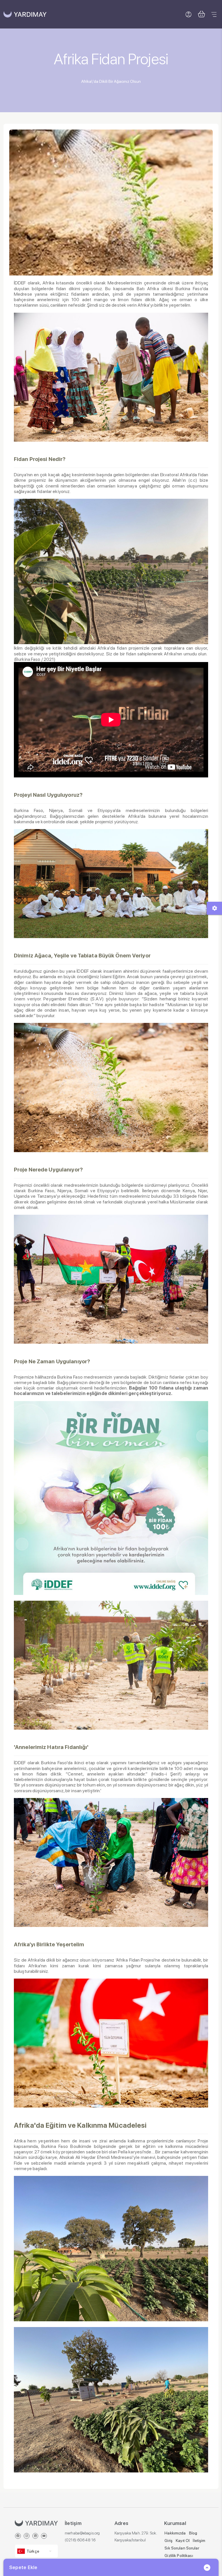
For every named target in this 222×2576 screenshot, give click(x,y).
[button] (201, 14)
